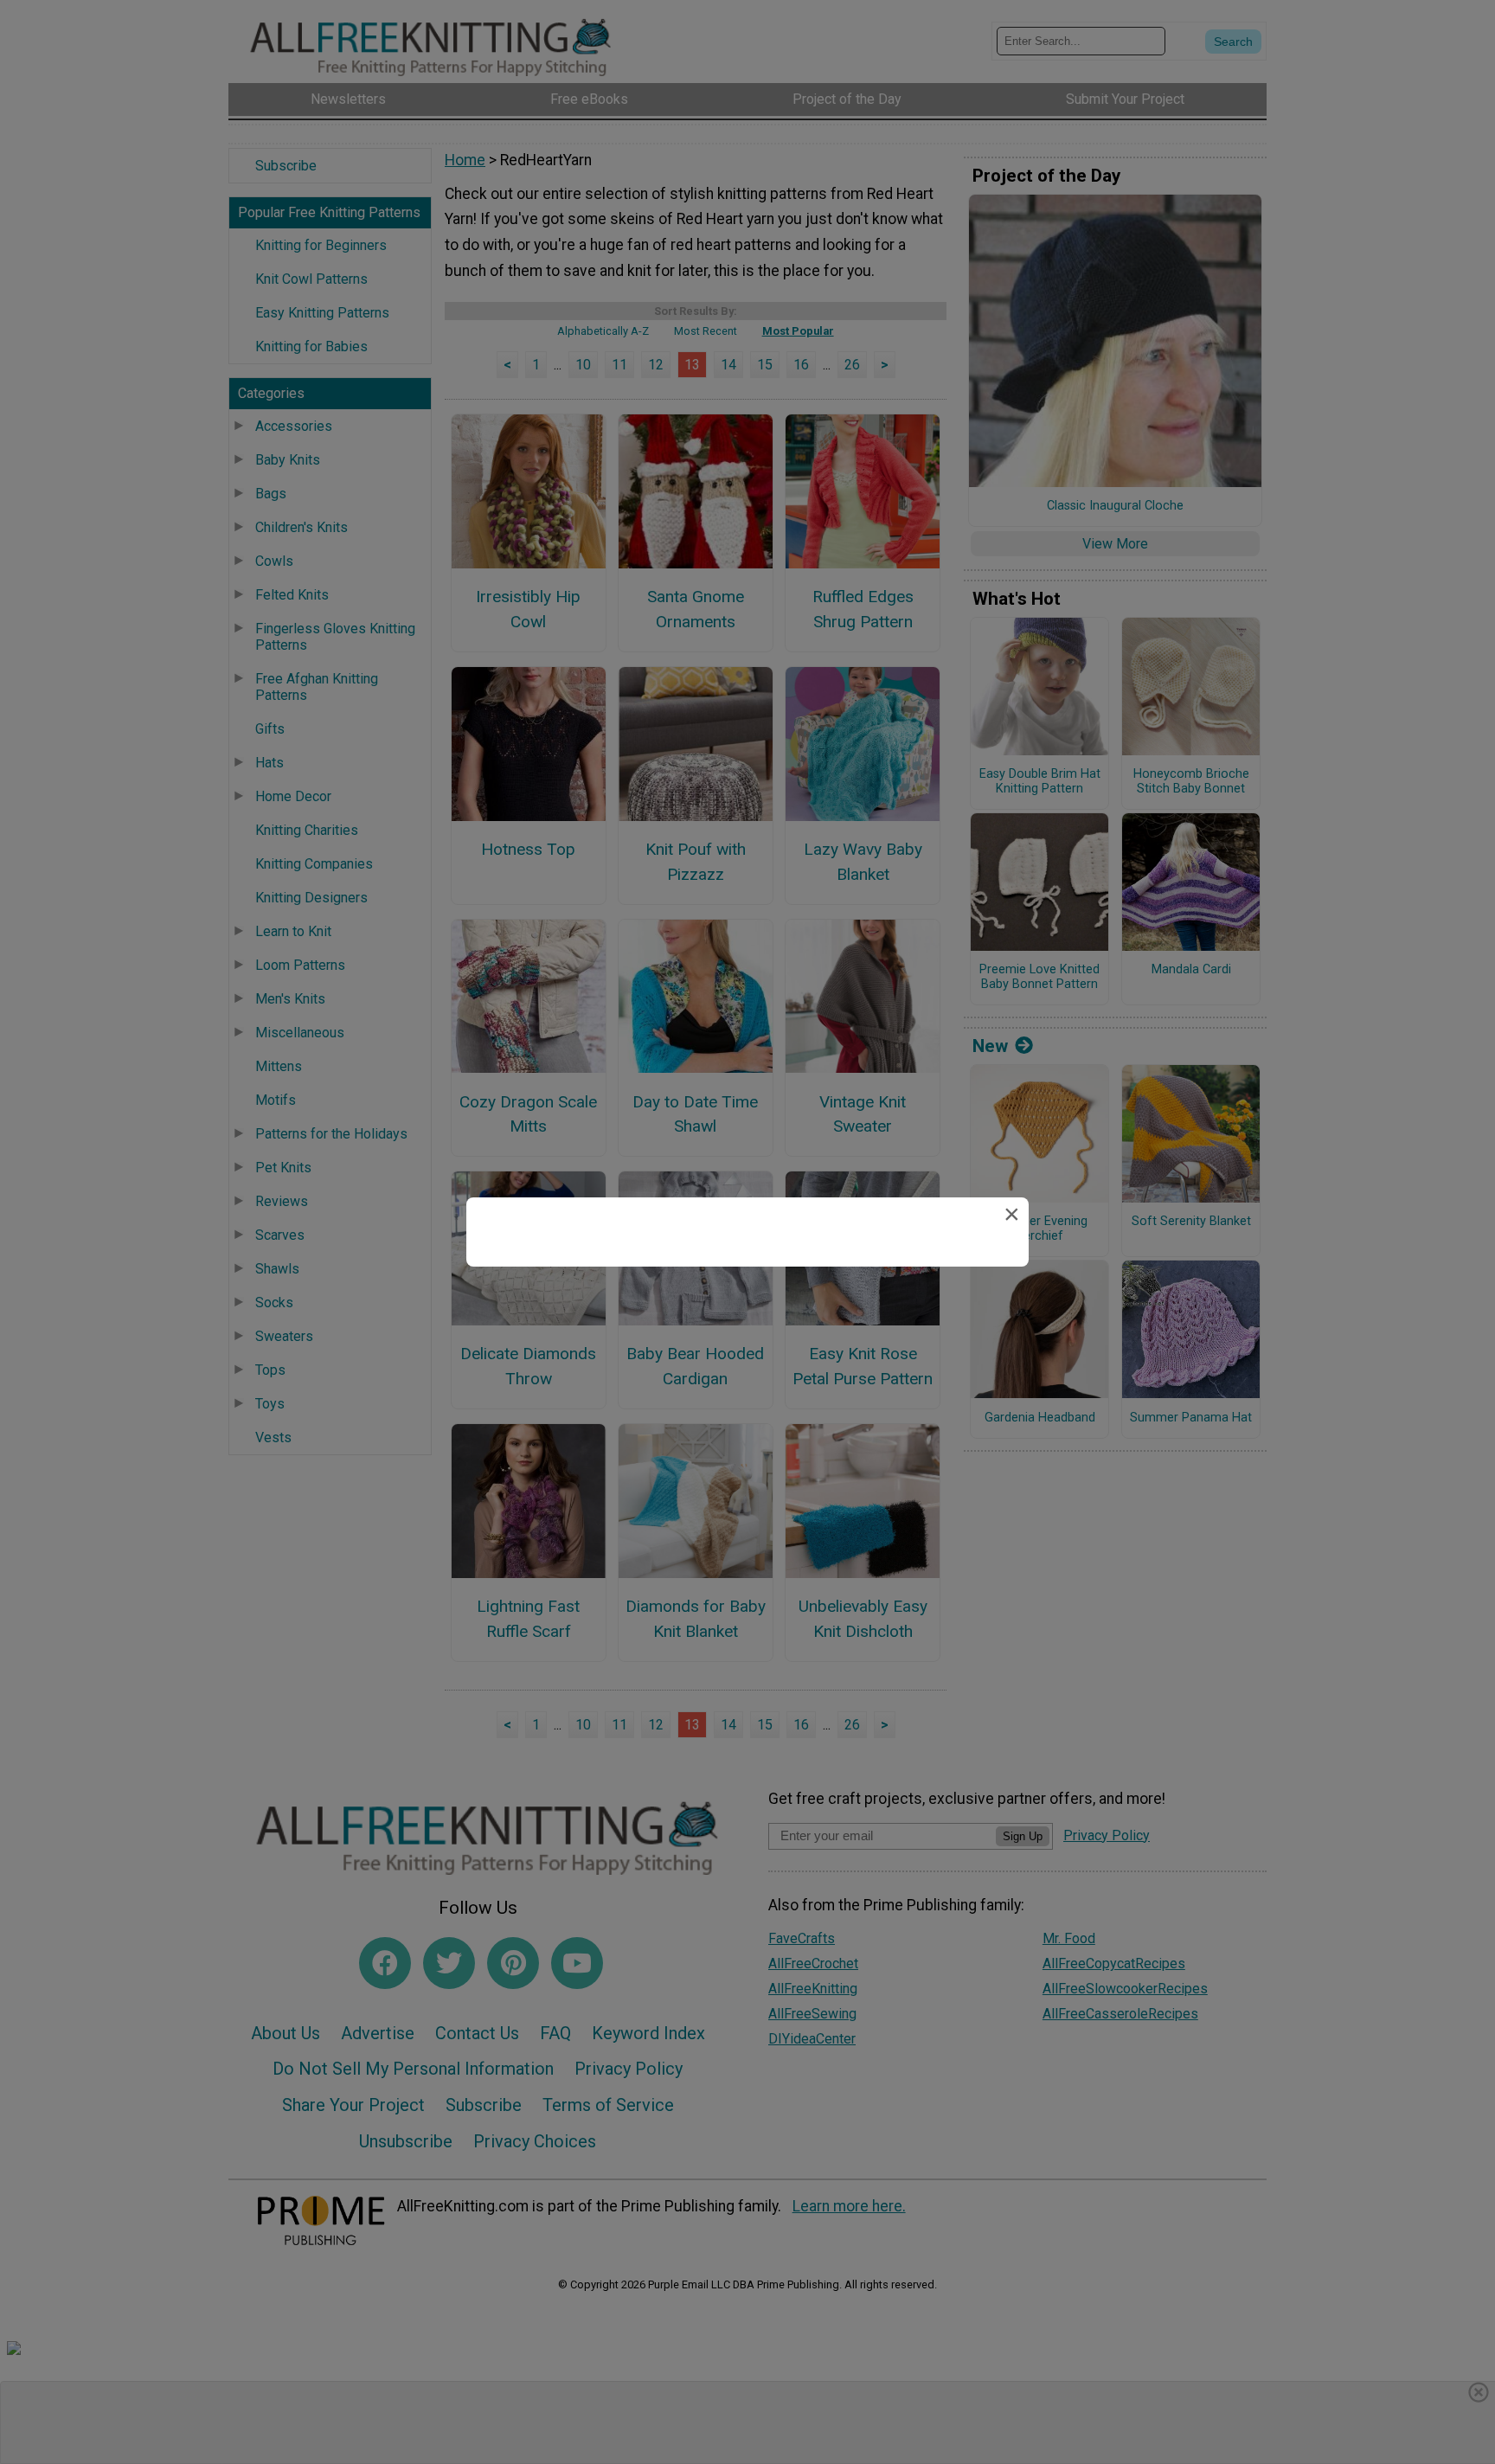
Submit (747, 1342)
